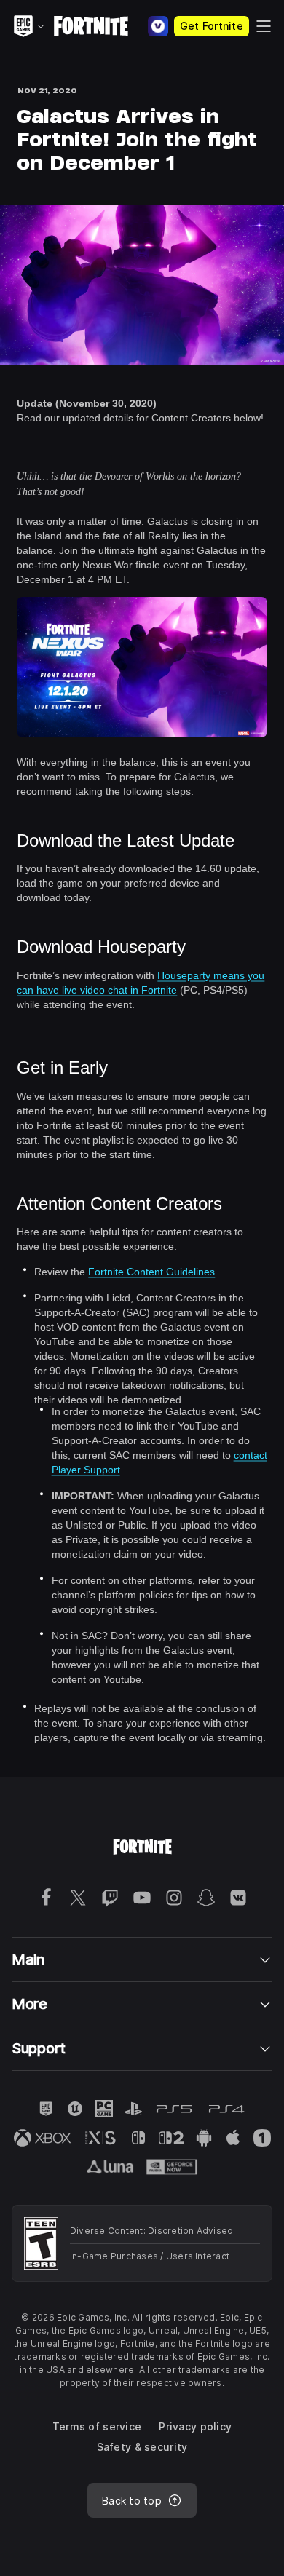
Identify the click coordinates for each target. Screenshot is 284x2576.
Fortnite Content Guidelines (151, 1272)
